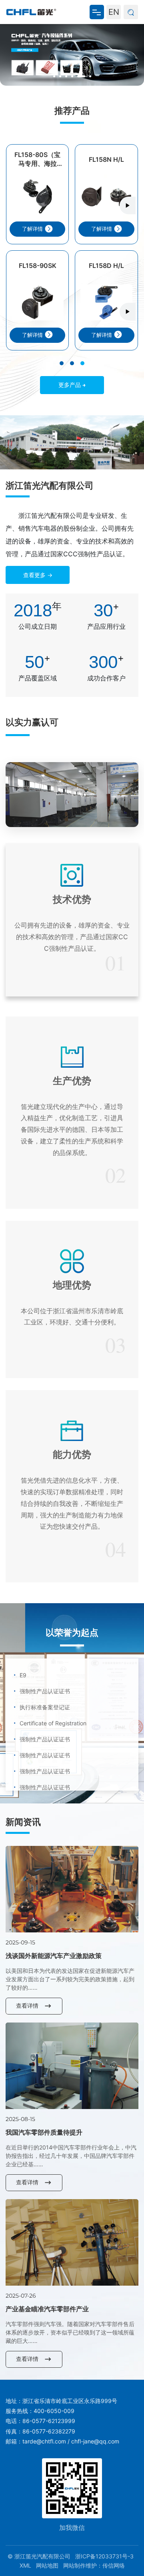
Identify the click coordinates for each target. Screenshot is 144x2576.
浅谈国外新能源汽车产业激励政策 (54, 1956)
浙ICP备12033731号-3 (104, 2556)
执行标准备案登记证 (42, 1695)
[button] (54, 76)
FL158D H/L (106, 266)
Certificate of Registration (50, 1711)
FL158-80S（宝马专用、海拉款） (37, 159)
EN (114, 12)
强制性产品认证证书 (42, 1679)
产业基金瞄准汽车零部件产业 (47, 2309)
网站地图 (47, 2565)
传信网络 (114, 2565)
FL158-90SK (38, 266)
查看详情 (27, 2005)
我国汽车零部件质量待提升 (44, 2132)
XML (25, 2565)
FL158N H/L (106, 159)
